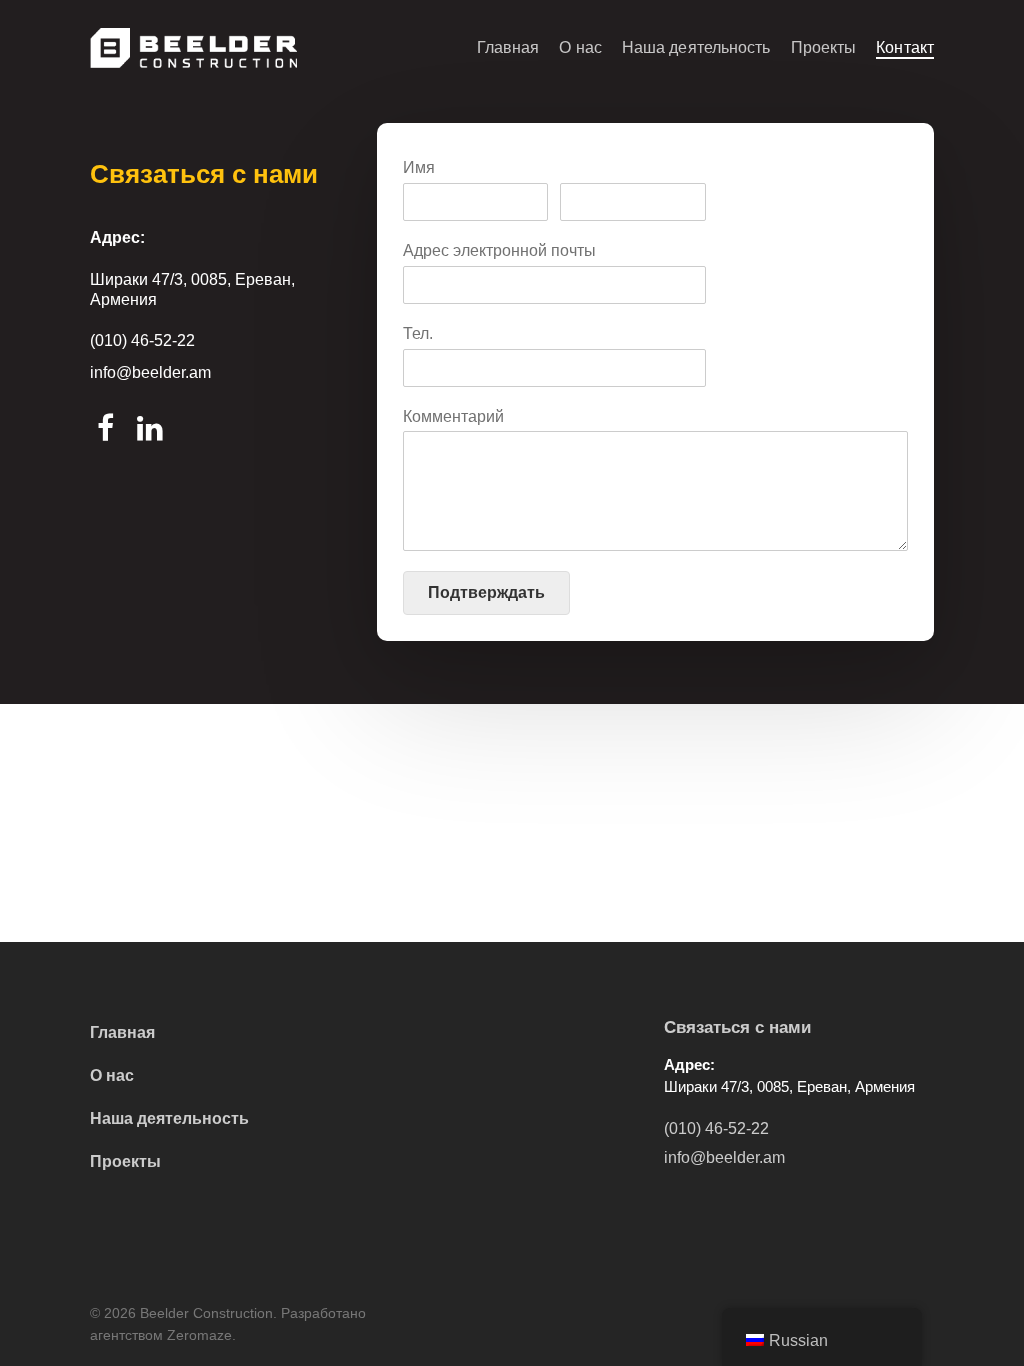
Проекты (824, 48)
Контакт (905, 48)
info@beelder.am (150, 372)
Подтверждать (486, 592)
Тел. (418, 333)
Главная (508, 48)
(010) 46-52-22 (142, 340)
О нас (580, 48)
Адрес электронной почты (499, 250)
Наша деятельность (696, 48)
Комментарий (453, 416)
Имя (419, 167)
